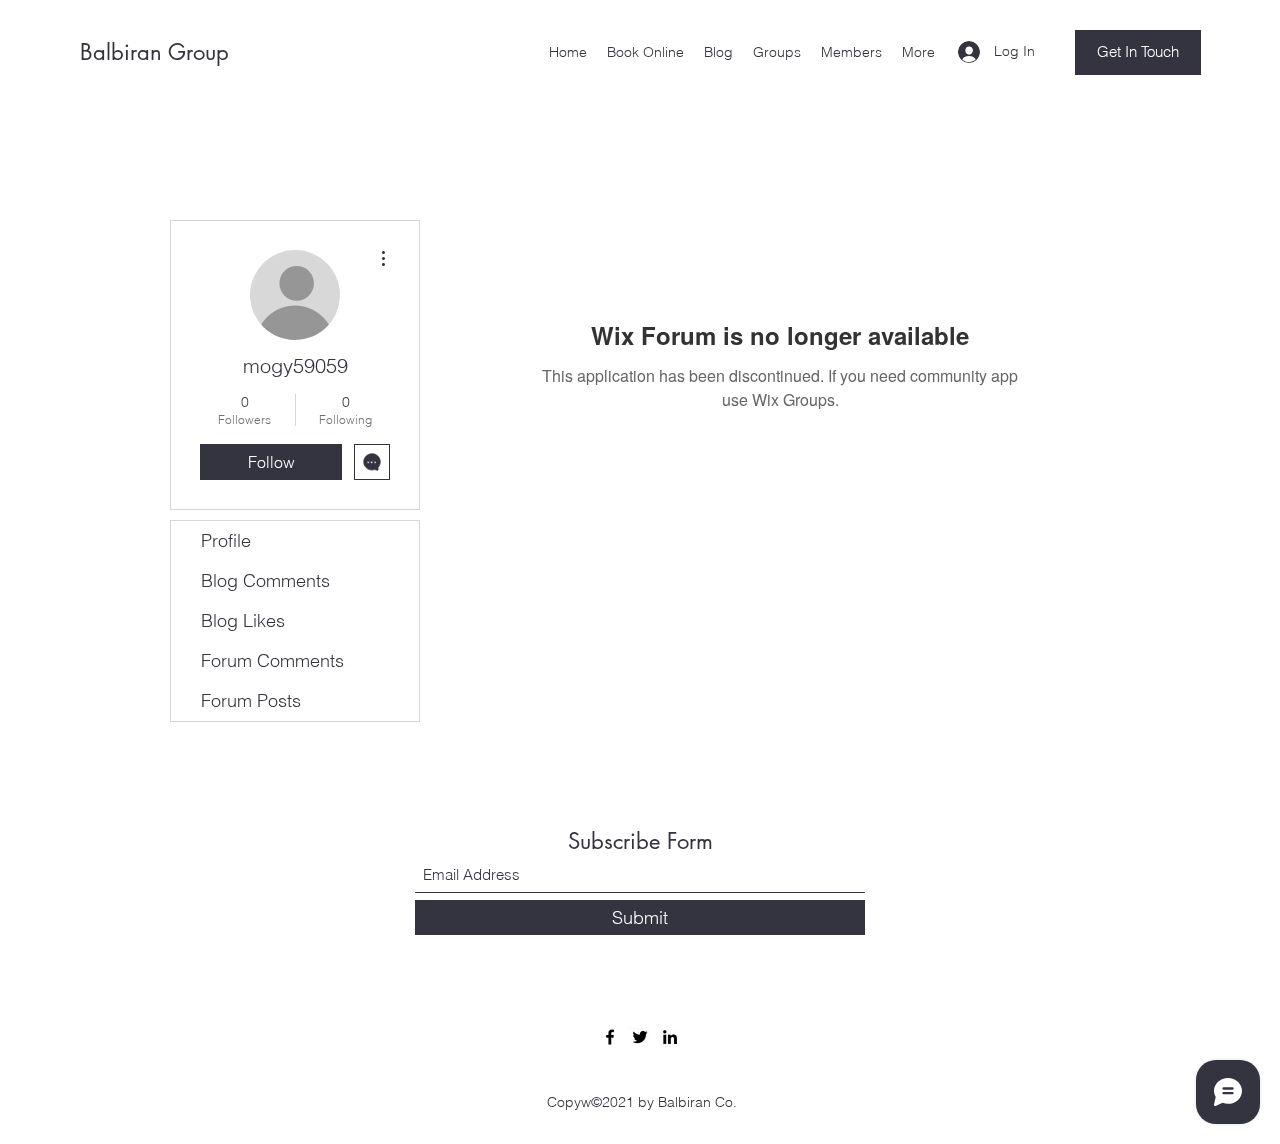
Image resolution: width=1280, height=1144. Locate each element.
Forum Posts (251, 700)
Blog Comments (265, 580)
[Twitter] (640, 1037)
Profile (226, 540)
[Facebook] (610, 1037)
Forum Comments (272, 660)
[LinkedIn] (670, 1037)
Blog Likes (243, 620)
